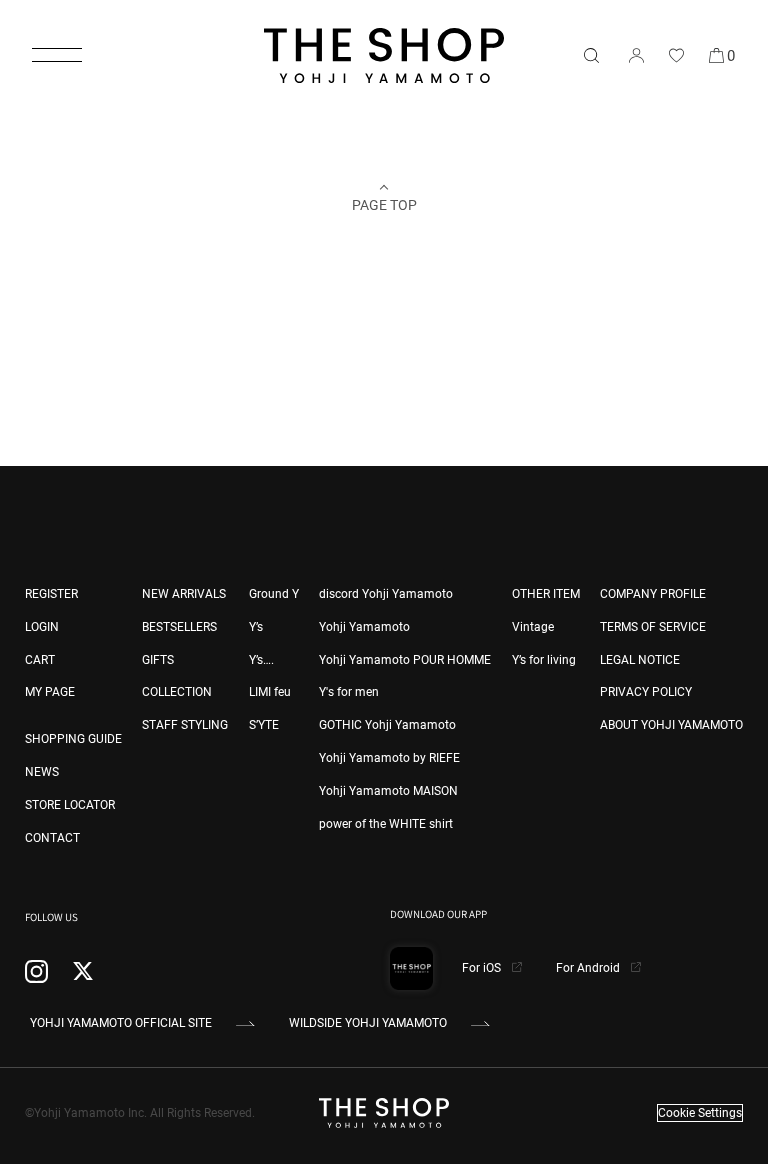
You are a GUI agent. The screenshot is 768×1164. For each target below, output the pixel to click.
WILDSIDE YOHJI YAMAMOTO (368, 1023)
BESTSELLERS (179, 627)
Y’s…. (261, 660)
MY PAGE (50, 692)
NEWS (42, 772)
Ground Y (274, 594)
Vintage (533, 627)
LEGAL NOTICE (640, 660)
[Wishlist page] (676, 55)
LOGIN (42, 627)
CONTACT (52, 838)
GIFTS (158, 660)
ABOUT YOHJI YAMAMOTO (671, 725)
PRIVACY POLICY (646, 692)
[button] (57, 55)
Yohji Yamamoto (364, 627)
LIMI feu (270, 692)
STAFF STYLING (185, 725)
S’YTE (264, 725)
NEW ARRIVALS (184, 594)
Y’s (256, 627)
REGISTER (51, 594)
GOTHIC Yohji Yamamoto (387, 725)
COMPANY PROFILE (653, 594)
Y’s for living (544, 660)
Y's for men (349, 692)
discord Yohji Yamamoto (386, 594)
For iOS (483, 968)
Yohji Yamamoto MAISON (388, 791)
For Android (589, 968)
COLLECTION (177, 692)
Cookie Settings (700, 1113)
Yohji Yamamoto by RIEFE (389, 758)
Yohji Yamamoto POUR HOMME (405, 660)
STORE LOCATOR (70, 805)
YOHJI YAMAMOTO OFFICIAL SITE (121, 1023)
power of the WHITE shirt (386, 824)
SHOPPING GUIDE (73, 739)
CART (40, 660)
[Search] (591, 55)
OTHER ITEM (546, 594)
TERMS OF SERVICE (653, 627)
